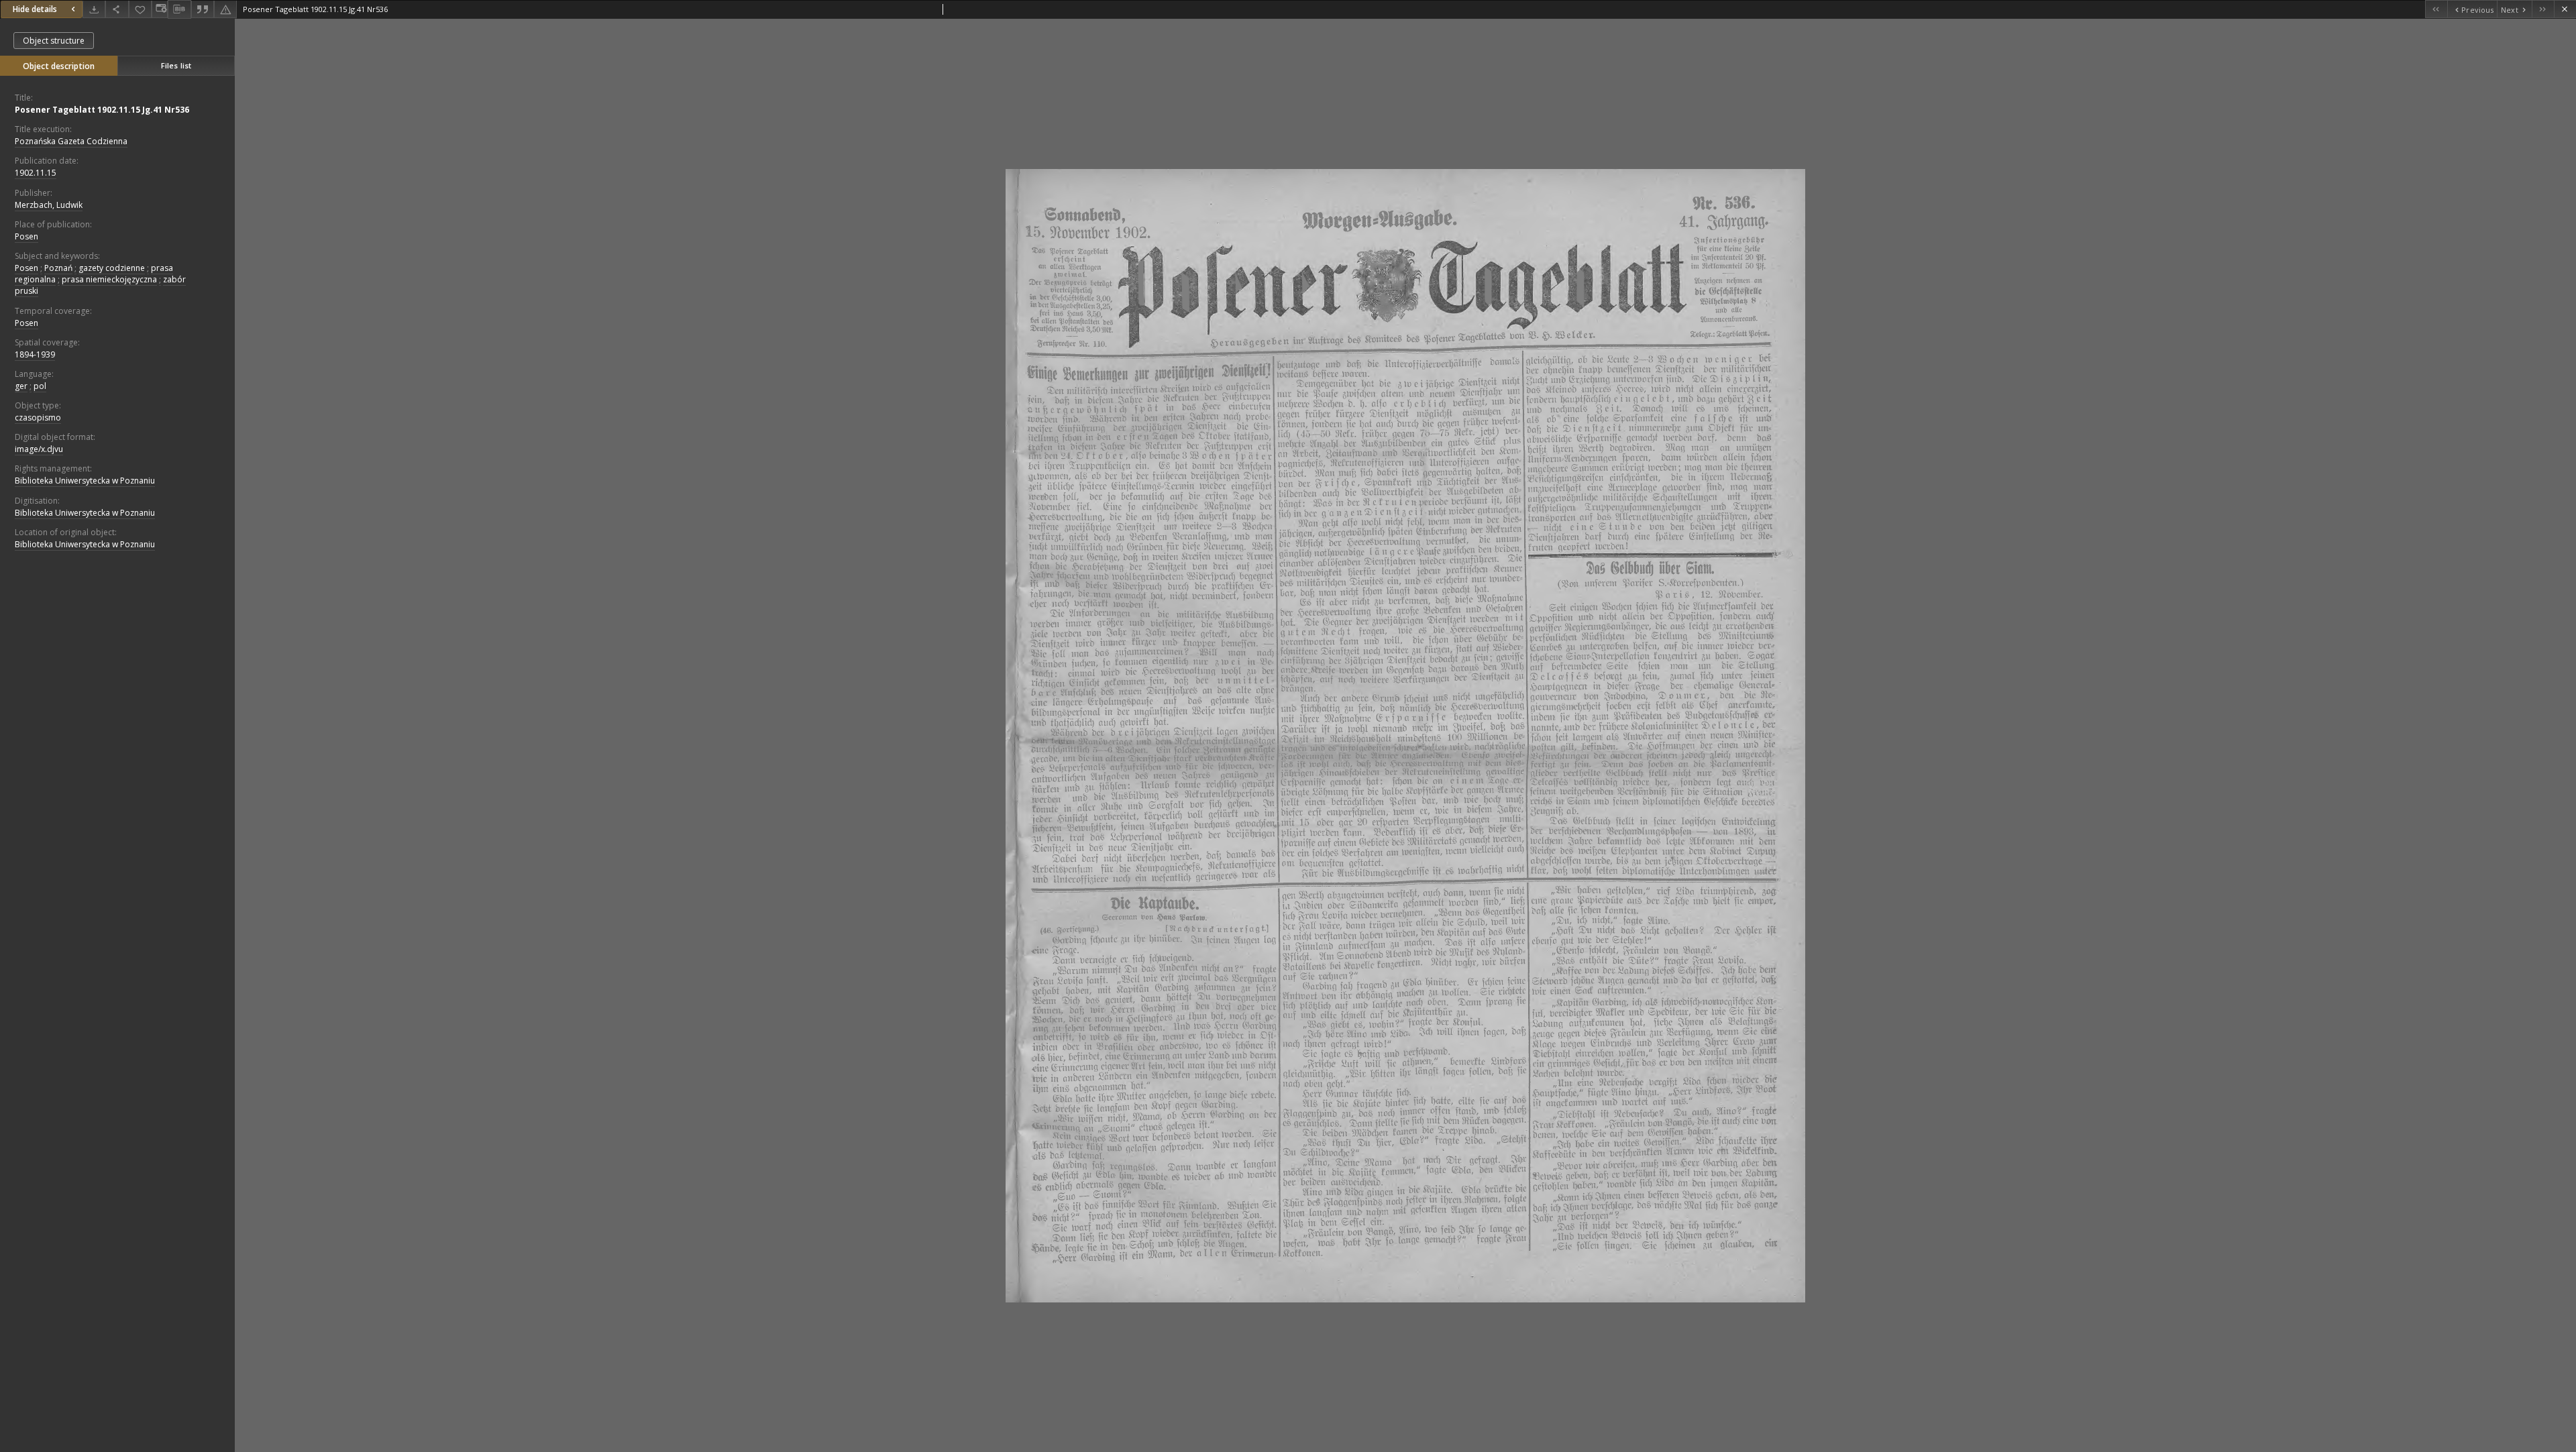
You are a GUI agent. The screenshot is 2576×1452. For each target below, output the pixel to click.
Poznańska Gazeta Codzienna (71, 141)
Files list (176, 65)
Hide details (35, 9)
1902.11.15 (36, 173)
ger (21, 386)
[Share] (117, 9)
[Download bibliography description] (179, 9)
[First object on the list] (2436, 9)
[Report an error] (225, 9)
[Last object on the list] (2543, 9)
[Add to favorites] (140, 9)
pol (40, 386)
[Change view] (160, 9)
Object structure (54, 41)
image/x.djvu (39, 449)
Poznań (58, 268)
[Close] (2565, 9)
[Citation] (203, 9)
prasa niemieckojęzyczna (109, 279)
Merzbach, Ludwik (49, 205)
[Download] (94, 9)
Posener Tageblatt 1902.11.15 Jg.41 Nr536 (102, 110)
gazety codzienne (112, 268)
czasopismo (38, 417)
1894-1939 (35, 354)
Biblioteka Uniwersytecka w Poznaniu (85, 481)
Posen (26, 236)
